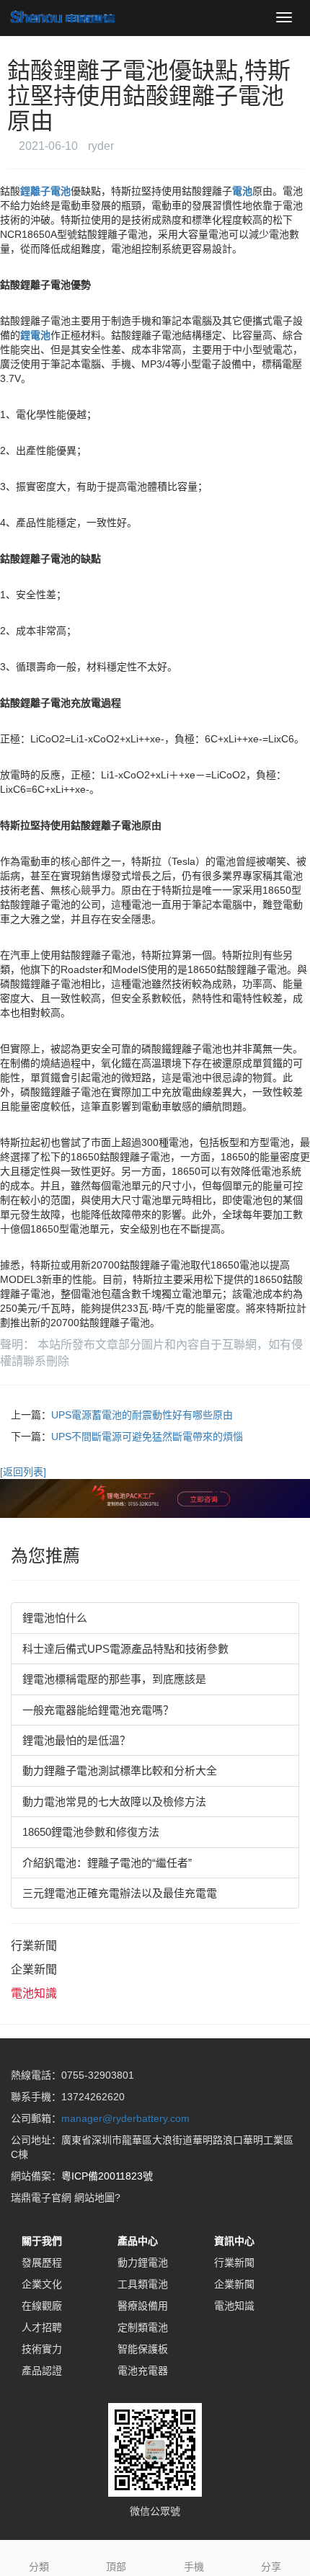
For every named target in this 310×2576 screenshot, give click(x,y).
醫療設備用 (143, 2306)
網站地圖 (94, 2198)
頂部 (116, 2567)
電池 (242, 191)
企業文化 (42, 2284)
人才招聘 (42, 2327)
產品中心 (138, 2241)
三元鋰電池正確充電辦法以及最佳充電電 (120, 1893)
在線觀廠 (42, 2306)
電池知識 (34, 1993)
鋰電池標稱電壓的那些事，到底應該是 (114, 1679)
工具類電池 (143, 2284)
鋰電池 (35, 335)
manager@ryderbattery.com (125, 2118)
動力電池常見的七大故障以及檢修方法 (114, 1802)
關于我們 (42, 2241)
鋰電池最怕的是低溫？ (76, 1740)
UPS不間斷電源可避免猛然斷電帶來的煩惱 (147, 1436)
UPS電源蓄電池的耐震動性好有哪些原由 (142, 1415)
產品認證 (42, 2371)
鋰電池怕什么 (55, 1618)
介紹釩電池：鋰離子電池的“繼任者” (107, 1863)
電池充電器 (143, 2371)
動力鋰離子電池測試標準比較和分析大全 (120, 1771)
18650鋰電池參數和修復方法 (91, 1832)
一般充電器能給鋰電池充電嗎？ (98, 1710)
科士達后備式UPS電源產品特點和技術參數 (125, 1649)
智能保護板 (143, 2349)
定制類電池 (143, 2327)
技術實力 (42, 2349)
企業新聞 (34, 1969)
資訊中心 (234, 2241)
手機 (194, 2567)
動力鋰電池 (143, 2262)
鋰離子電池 (45, 191)
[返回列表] (23, 1472)
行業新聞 (34, 1946)
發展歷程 (42, 2262)
